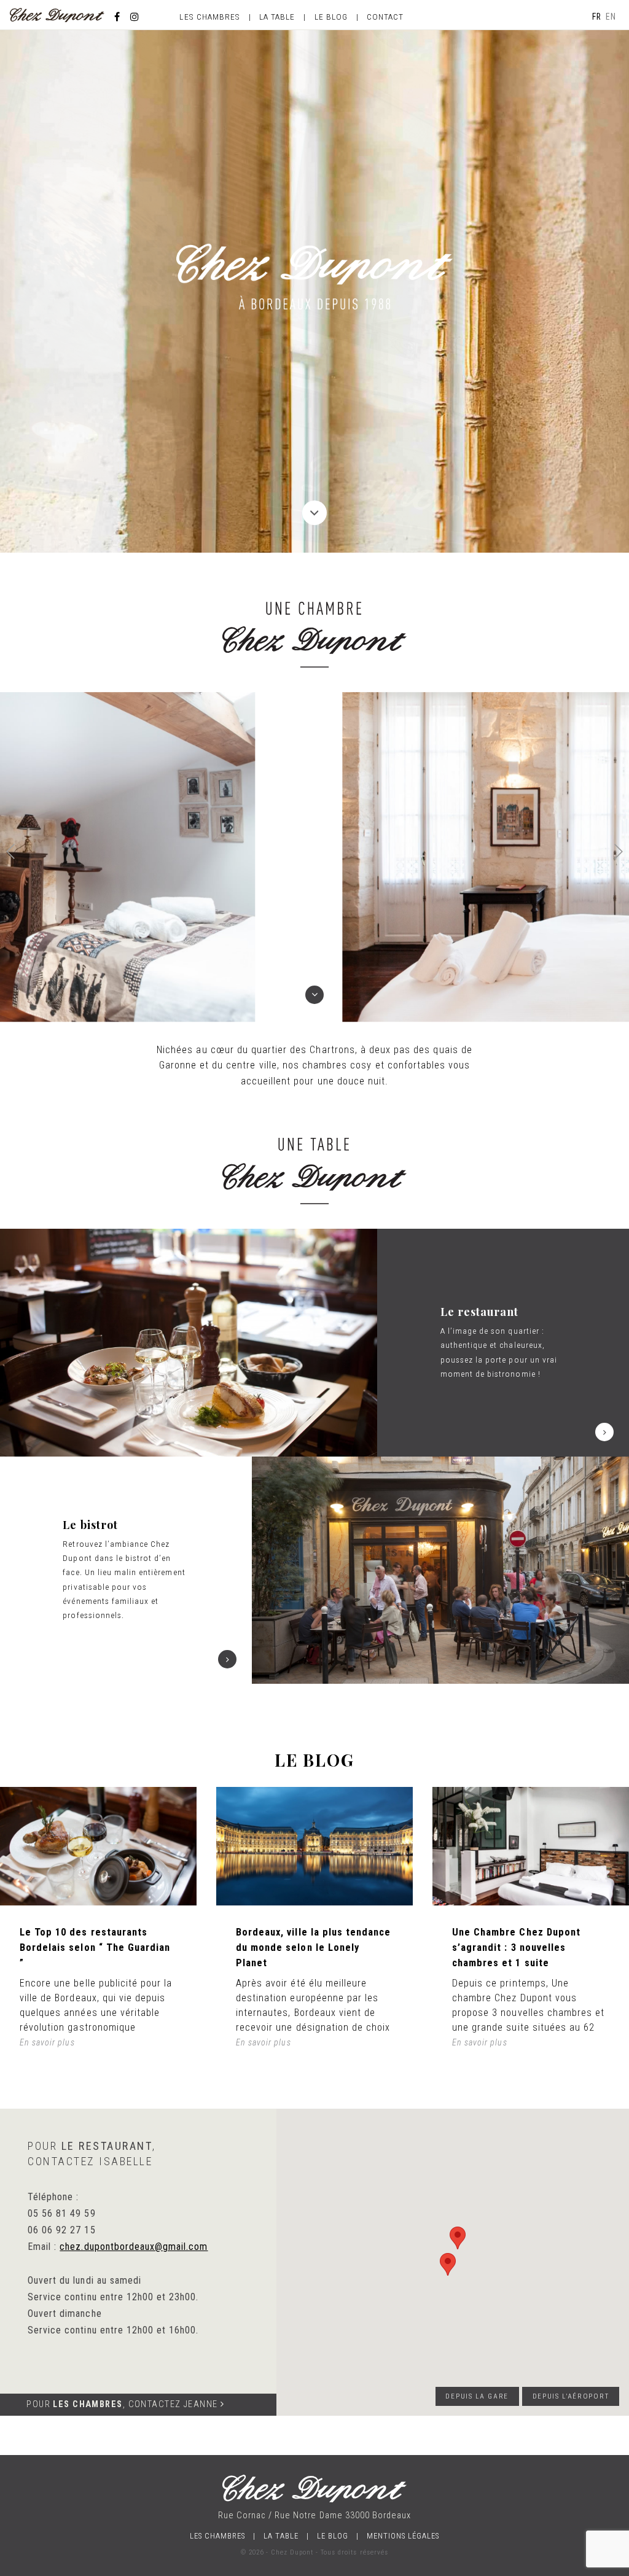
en (611, 17)
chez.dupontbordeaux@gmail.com (134, 2247)
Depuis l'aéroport (571, 2396)
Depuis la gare (477, 2396)
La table (277, 17)
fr (597, 17)
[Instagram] (135, 17)
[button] (619, 851)
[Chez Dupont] (57, 14)
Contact (385, 17)
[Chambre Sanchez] (314, 857)
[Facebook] (117, 17)
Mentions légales (403, 2536)
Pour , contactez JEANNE (123, 2404)
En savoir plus (47, 2042)
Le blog (331, 17)
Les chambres (209, 17)
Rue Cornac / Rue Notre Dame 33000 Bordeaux (315, 2516)
